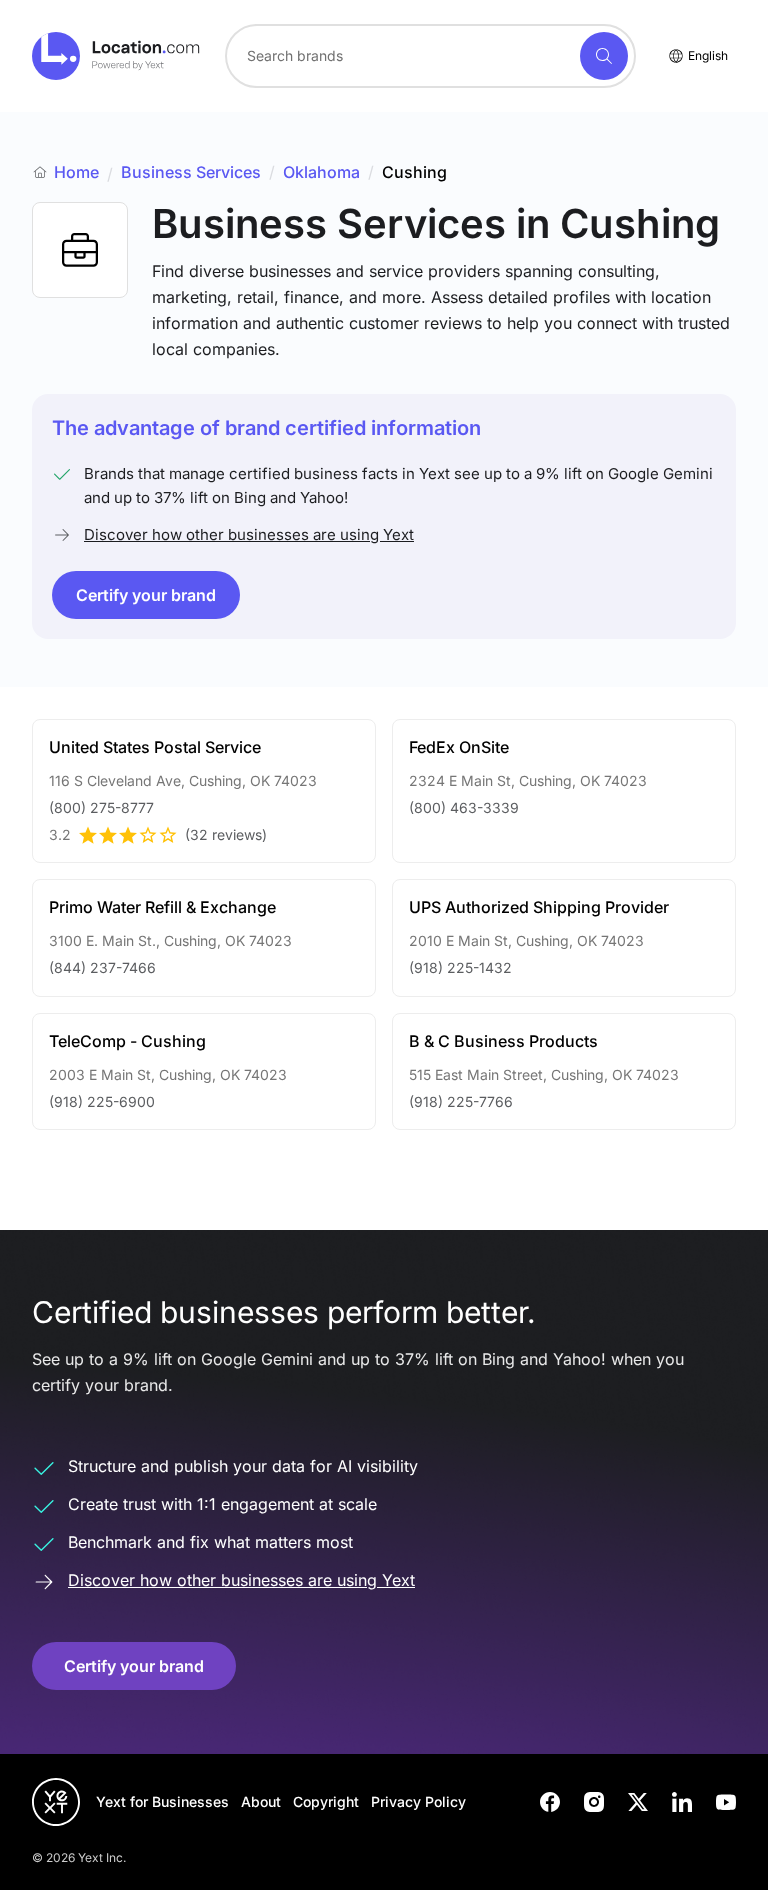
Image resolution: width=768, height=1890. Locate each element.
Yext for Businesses (162, 1801)
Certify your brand (146, 595)
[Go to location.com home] (116, 56)
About (261, 1801)
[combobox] (430, 56)
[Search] (604, 56)
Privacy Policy (418, 1801)
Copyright (326, 1801)
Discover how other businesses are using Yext (249, 534)
